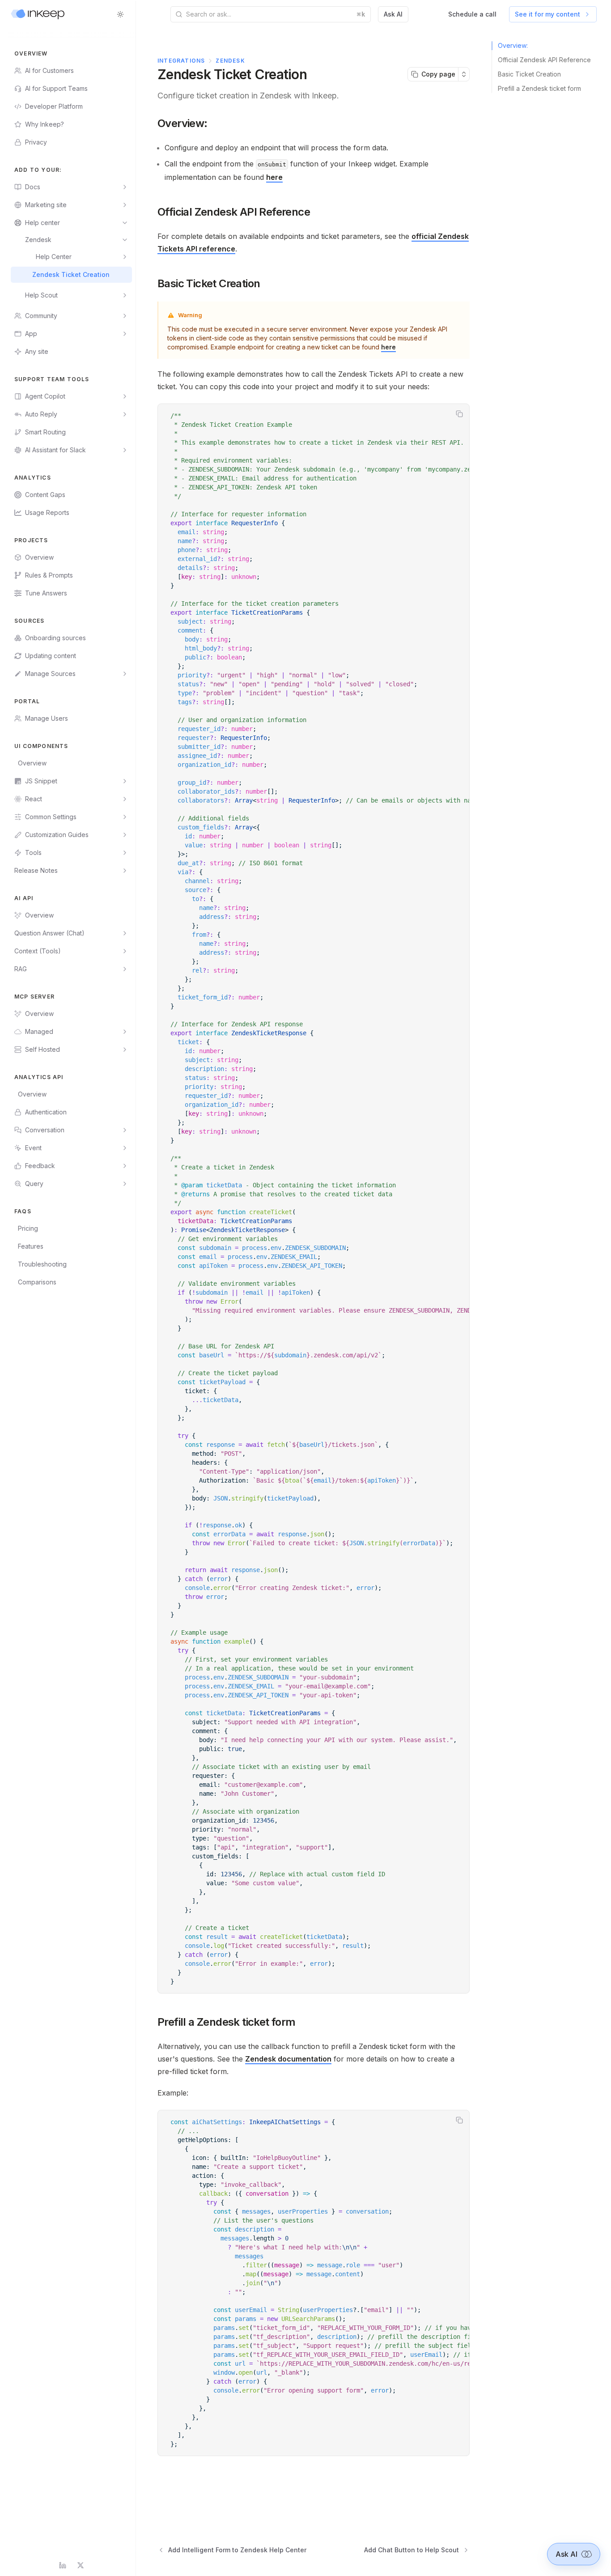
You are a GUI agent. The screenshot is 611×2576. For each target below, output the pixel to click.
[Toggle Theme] (120, 14)
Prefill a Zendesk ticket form (227, 2022)
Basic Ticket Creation (209, 283)
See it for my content (547, 14)
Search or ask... (276, 14)
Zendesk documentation (288, 2059)
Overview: (182, 123)
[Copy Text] (459, 414)
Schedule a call (472, 14)
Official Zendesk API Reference (234, 212)
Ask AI (393, 14)
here (274, 177)
